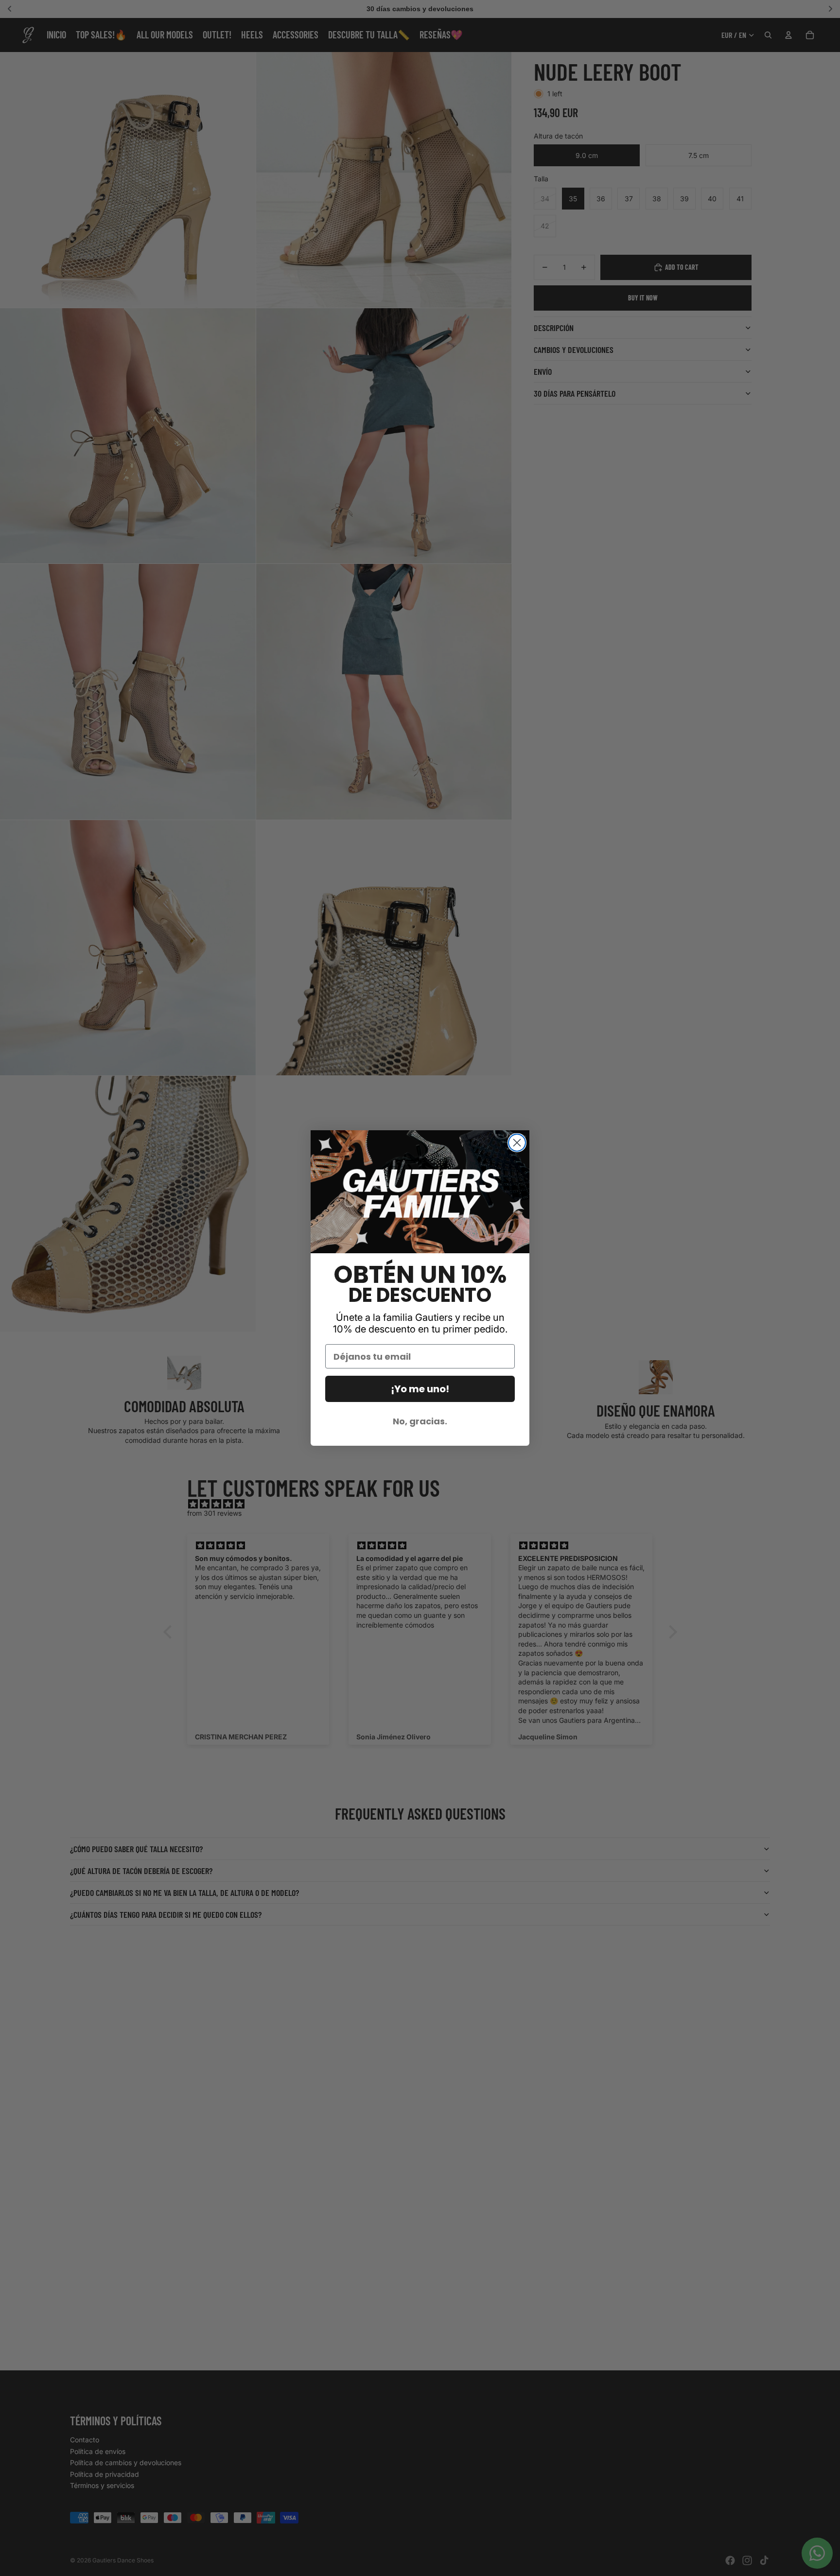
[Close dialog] (517, 1143)
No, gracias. (420, 1421)
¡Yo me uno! (420, 1389)
